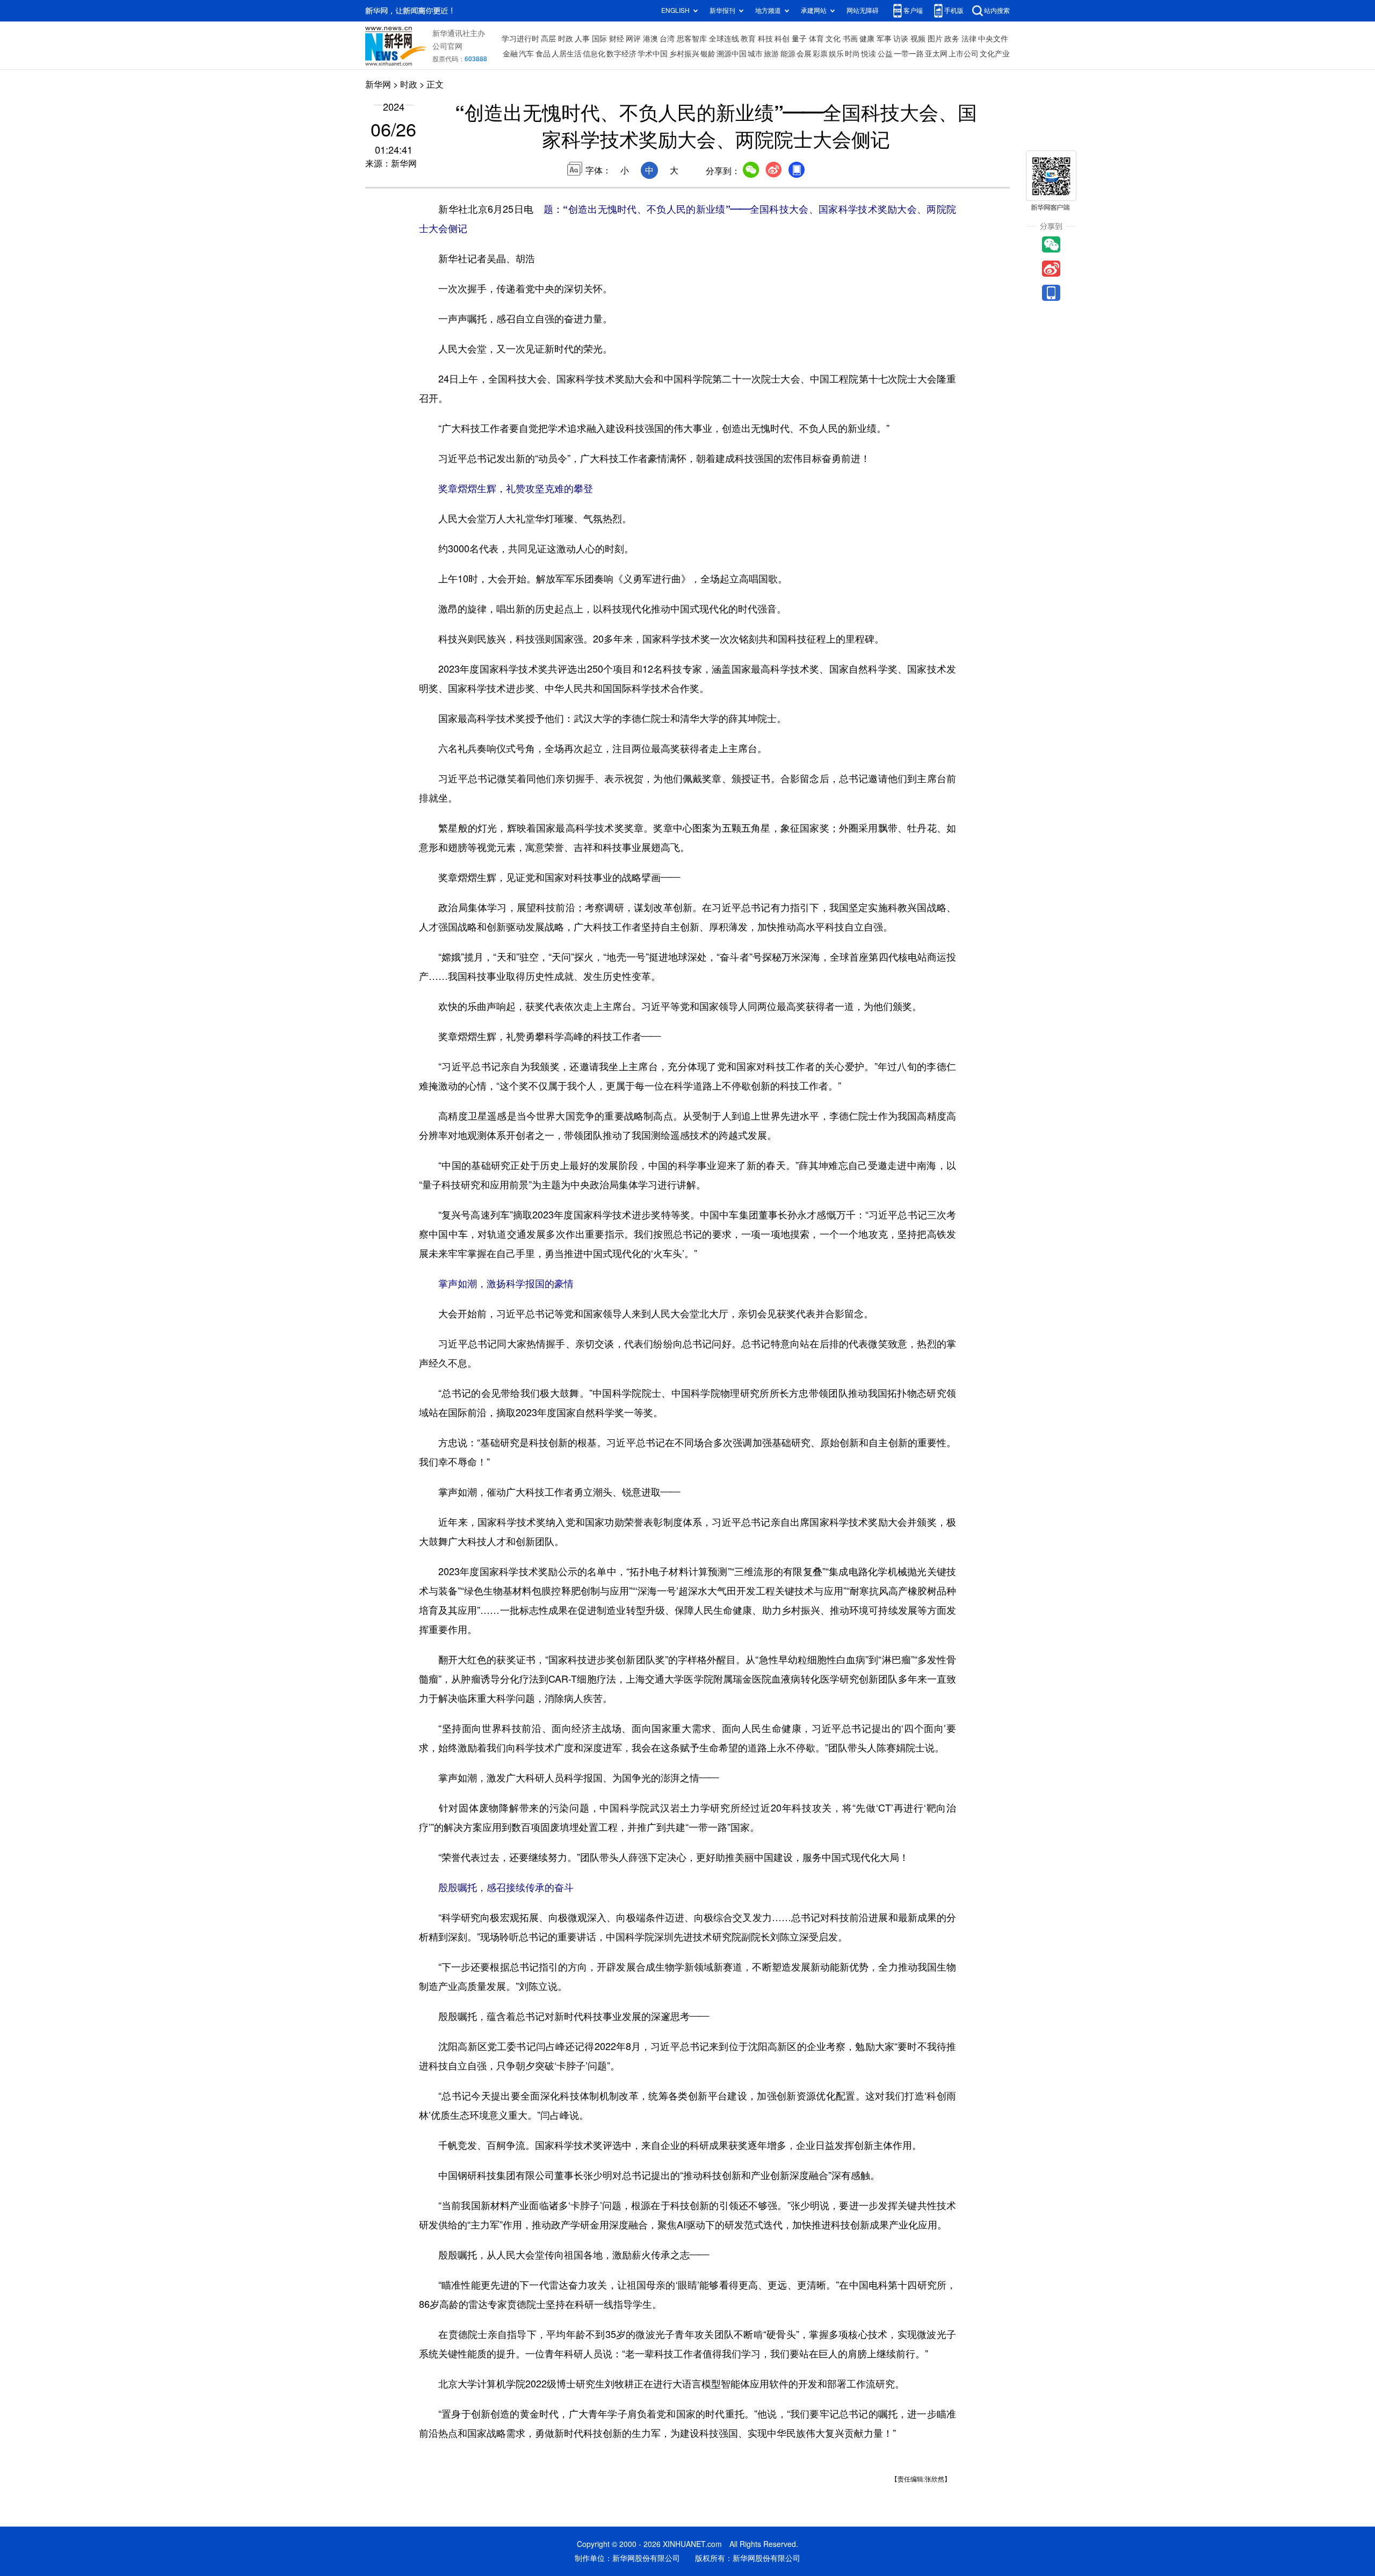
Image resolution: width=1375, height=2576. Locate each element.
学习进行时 (520, 39)
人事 (582, 39)
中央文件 (993, 39)
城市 (755, 54)
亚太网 (936, 54)
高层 (548, 39)
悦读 (869, 54)
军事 (884, 39)
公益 (885, 54)
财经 (617, 39)
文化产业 (995, 54)
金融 (510, 54)
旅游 (771, 54)
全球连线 (724, 39)
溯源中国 (732, 54)
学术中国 (653, 54)
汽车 (526, 54)
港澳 (650, 39)
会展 (804, 54)
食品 (543, 54)
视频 (918, 39)
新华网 (378, 84)
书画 (850, 39)
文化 (833, 39)
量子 (799, 39)
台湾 (667, 39)
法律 (969, 39)
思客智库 (692, 39)
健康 (867, 39)
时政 (566, 39)
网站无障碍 (863, 10)
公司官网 (447, 46)
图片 (935, 39)
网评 (633, 39)
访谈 (901, 39)
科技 (765, 39)
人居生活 (567, 54)
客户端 (913, 10)
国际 (599, 39)
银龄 (708, 54)
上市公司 (964, 54)
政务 (952, 39)
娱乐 (836, 54)
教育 (748, 39)
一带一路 (909, 54)
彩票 (820, 54)
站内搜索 (997, 10)
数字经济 (621, 54)
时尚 (852, 54)
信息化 (594, 54)
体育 (816, 39)
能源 (788, 54)
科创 (782, 39)
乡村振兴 (684, 54)
